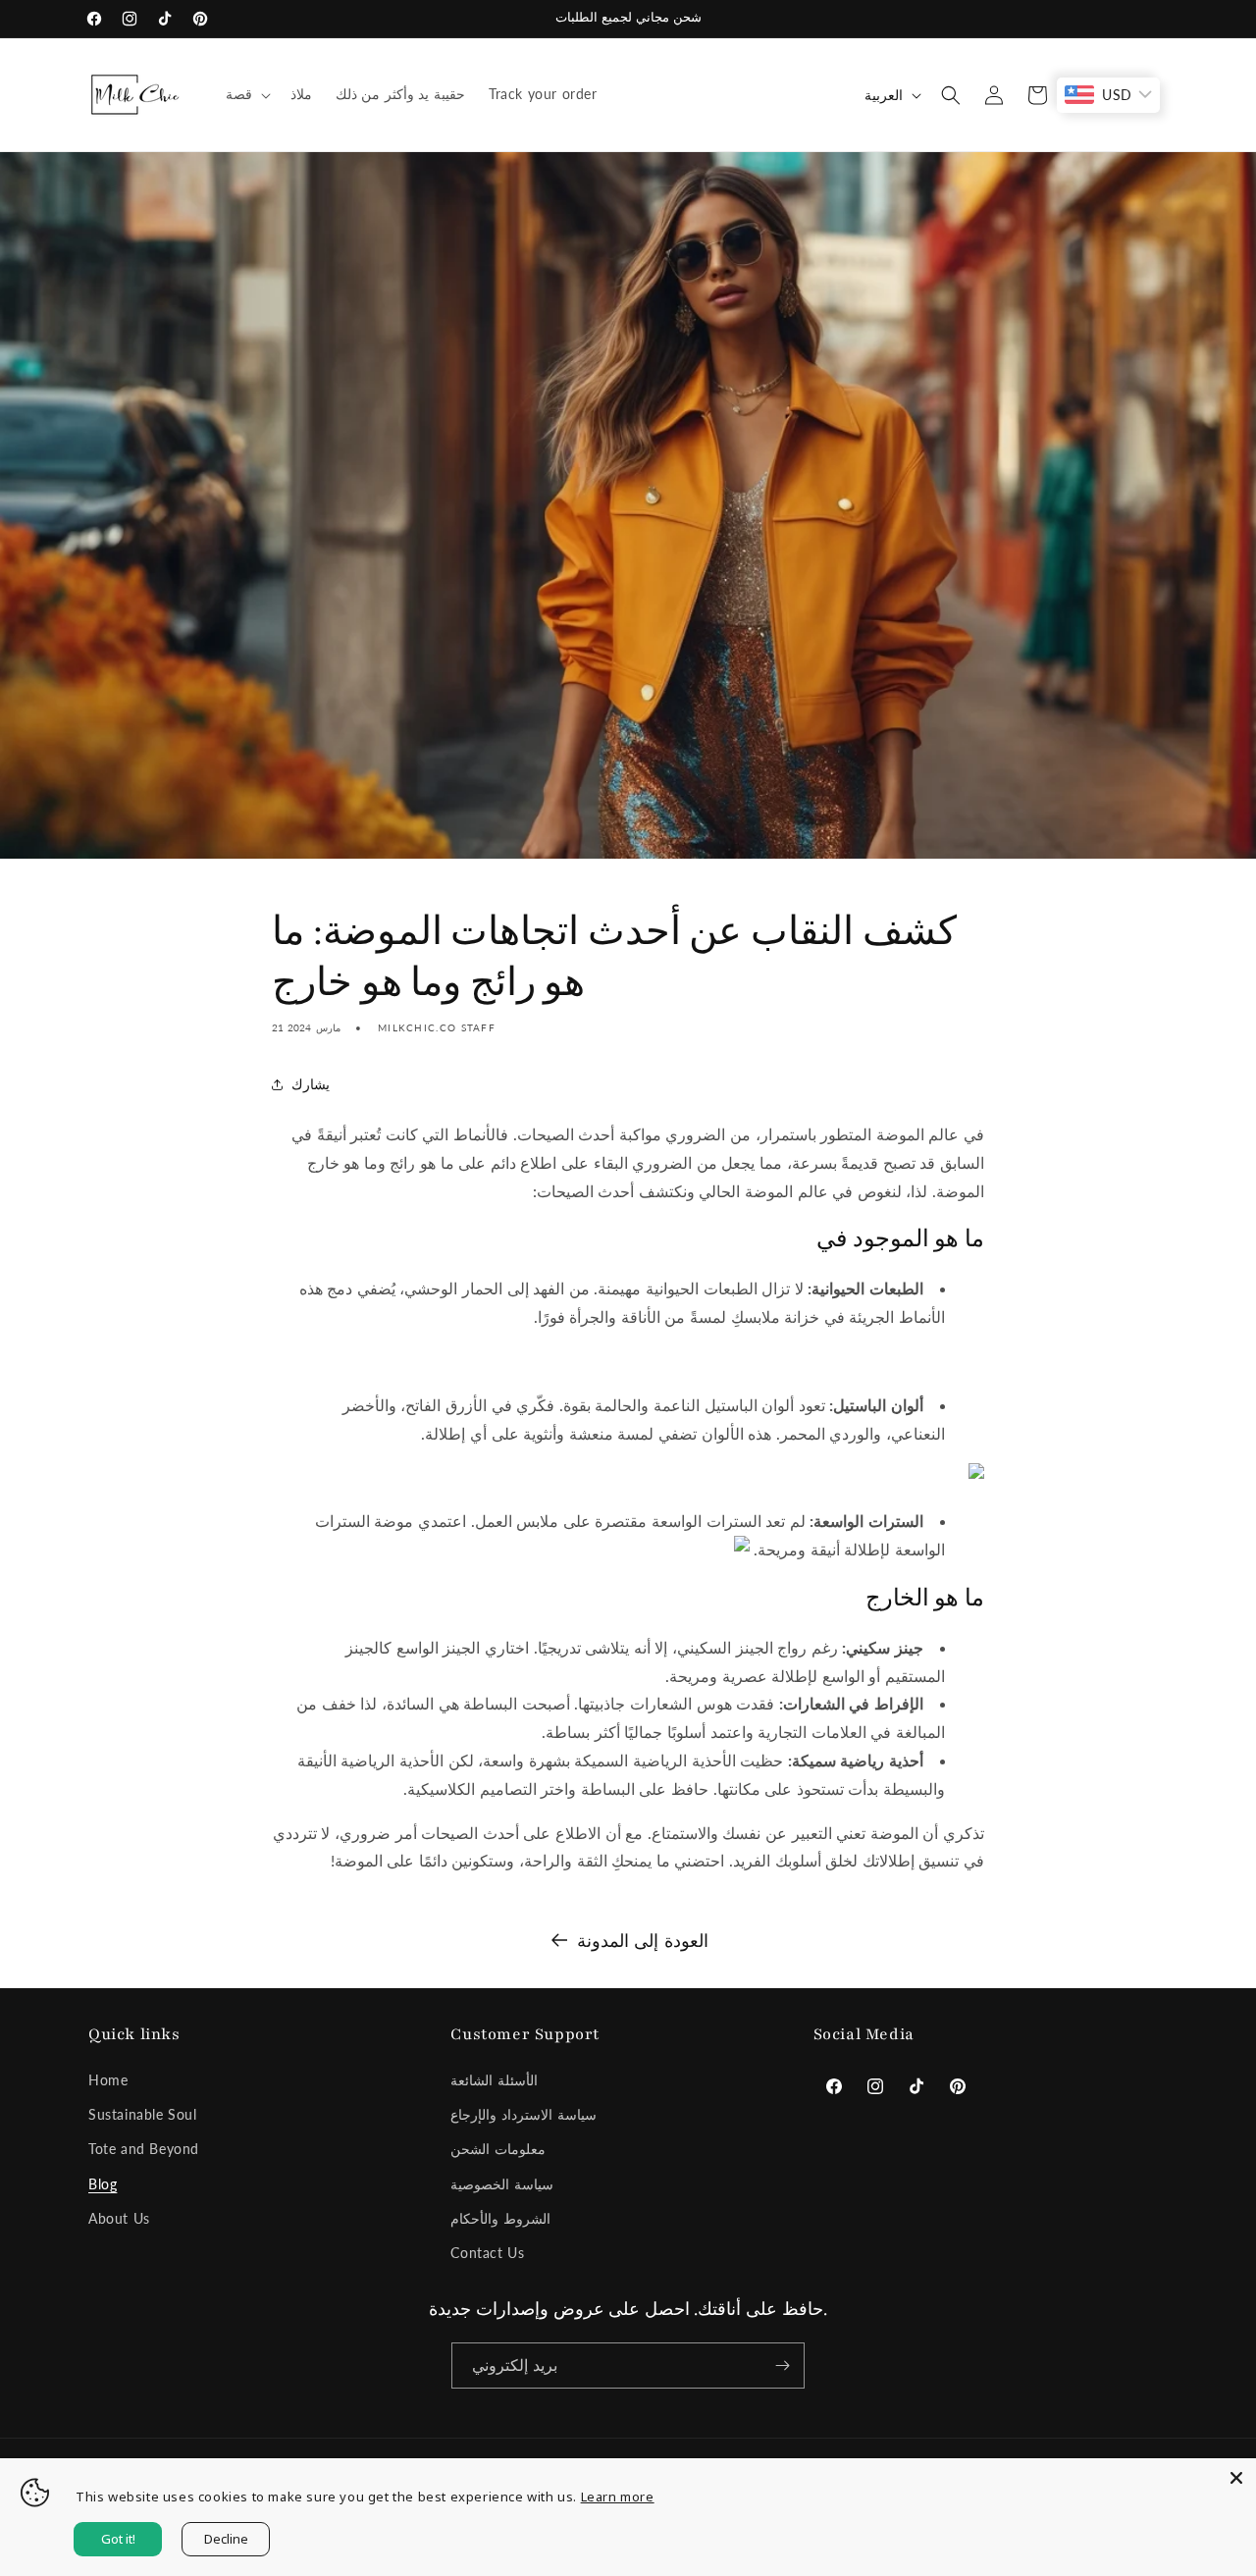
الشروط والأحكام (500, 2218)
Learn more (618, 2497)
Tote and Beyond (144, 2149)
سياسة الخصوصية (502, 2184)
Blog (103, 2184)
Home (108, 2080)
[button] (246, 94)
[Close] (1236, 2478)
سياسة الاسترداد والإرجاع (523, 2114)
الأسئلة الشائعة (494, 2080)
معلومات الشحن (498, 2149)
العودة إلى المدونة (643, 1940)
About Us (119, 2218)
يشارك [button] (311, 1084)
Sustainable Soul (143, 2114)
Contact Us (487, 2253)
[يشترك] (782, 2366)
